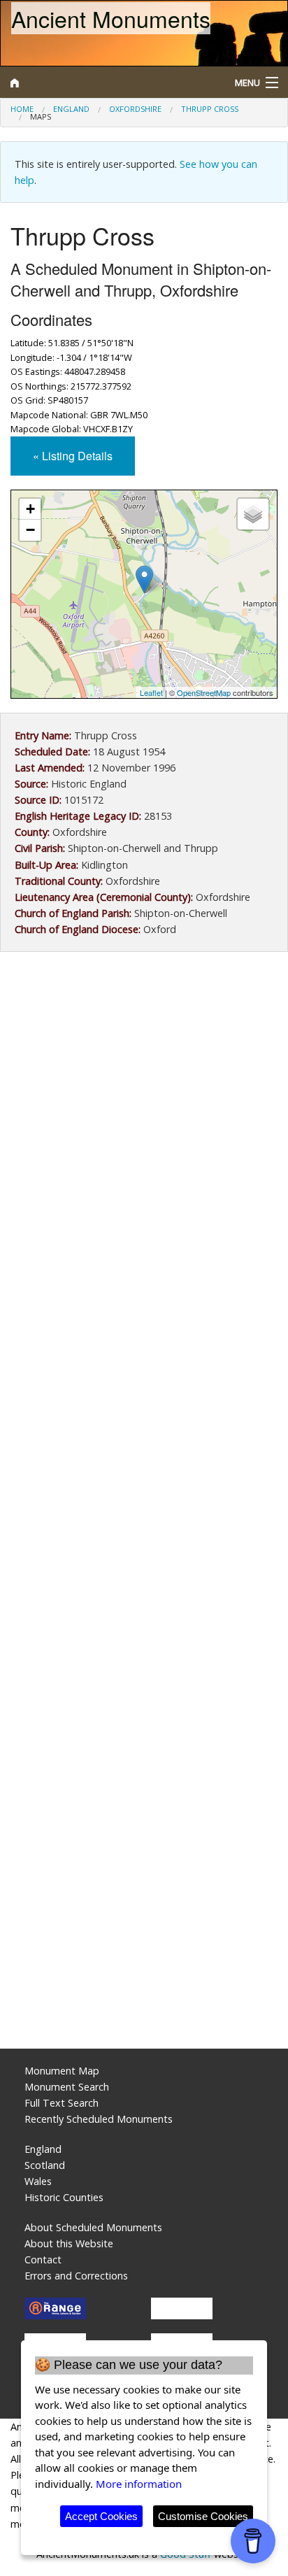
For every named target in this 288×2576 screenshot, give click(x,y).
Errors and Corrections (76, 2276)
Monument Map (62, 2071)
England (71, 109)
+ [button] (30, 509)
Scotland (45, 2165)
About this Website (69, 2243)
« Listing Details (73, 456)
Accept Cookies (101, 2516)
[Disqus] (144, 1474)
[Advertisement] (144, 1124)
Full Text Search (62, 2103)
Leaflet (151, 692)
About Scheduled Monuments (93, 2227)
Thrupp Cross (210, 109)
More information (139, 2484)
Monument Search (67, 2087)
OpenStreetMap (204, 692)
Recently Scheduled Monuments (99, 2119)
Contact (43, 2260)
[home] (108, 83)
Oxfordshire (135, 109)
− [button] (30, 530)
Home (22, 109)
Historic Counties (64, 2197)
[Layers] (253, 514)
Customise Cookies (203, 2516)
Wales (38, 2181)
